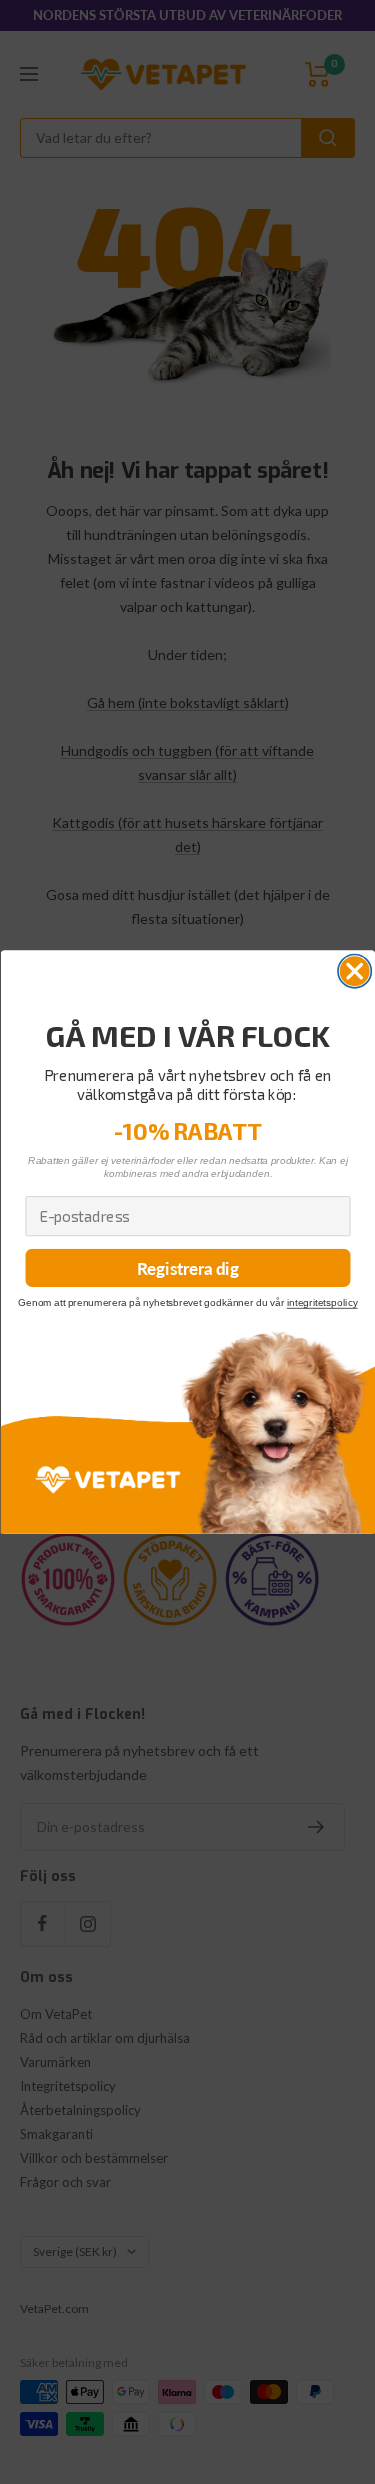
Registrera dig (188, 1268)
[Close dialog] (354, 970)
